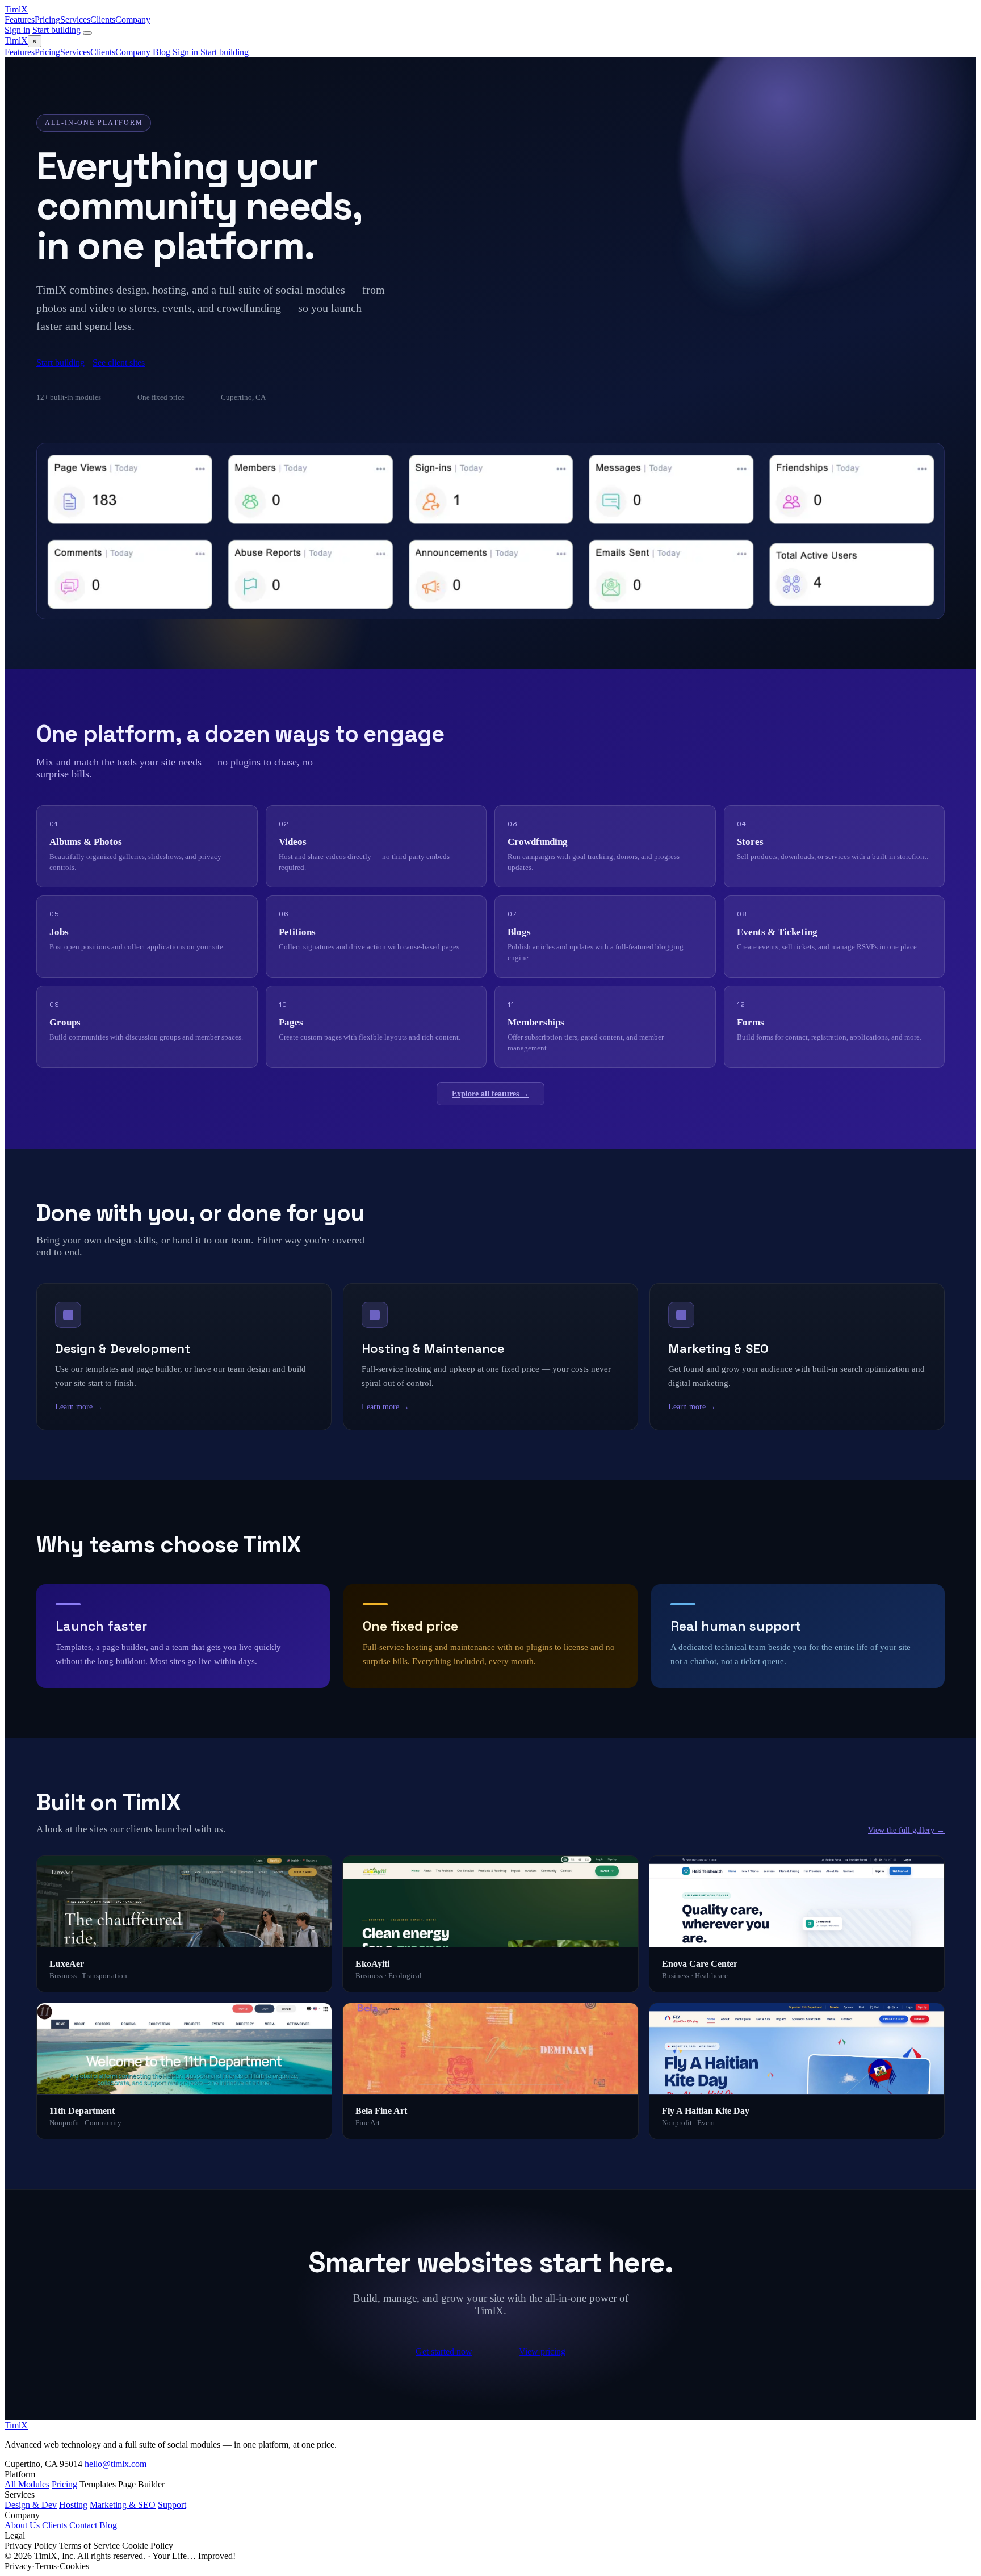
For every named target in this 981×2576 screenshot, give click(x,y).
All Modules (27, 2484)
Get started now (444, 2351)
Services (75, 20)
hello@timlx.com (116, 2464)
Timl (16, 9)
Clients (103, 20)
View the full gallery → (906, 1830)
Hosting (73, 2505)
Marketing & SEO (123, 2505)
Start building (56, 30)
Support (172, 2505)
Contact (83, 2525)
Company (133, 20)
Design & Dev (31, 2505)
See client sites (119, 363)
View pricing (542, 2351)
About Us (22, 2525)
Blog (162, 52)
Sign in (17, 30)
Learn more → (79, 1407)
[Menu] (87, 33)
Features (20, 20)
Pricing (47, 20)
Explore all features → (491, 1094)
